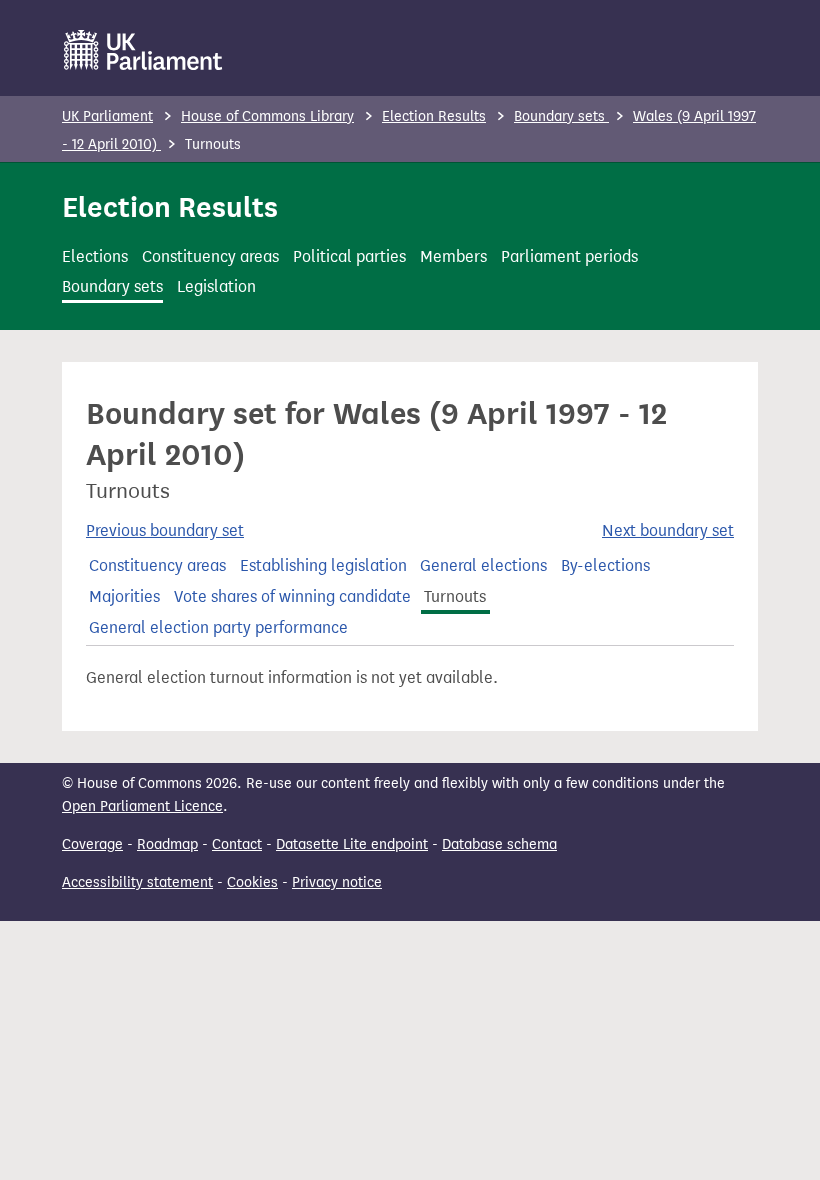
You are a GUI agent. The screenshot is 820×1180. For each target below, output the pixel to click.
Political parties (349, 256)
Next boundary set (668, 530)
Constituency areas (210, 256)
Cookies (252, 882)
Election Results (434, 116)
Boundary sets (561, 116)
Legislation (216, 286)
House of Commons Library (267, 116)
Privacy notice (337, 882)
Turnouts (455, 596)
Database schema (499, 844)
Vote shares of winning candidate (292, 596)
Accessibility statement (137, 882)
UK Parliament (107, 116)
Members (453, 256)
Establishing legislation (323, 565)
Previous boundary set (165, 530)
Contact (237, 844)
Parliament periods (569, 256)
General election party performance (218, 627)
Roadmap (167, 844)
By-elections (605, 565)
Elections (95, 256)
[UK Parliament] (143, 50)
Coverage (92, 844)
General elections (483, 565)
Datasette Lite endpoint (352, 844)
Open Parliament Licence (142, 806)
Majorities (124, 596)
